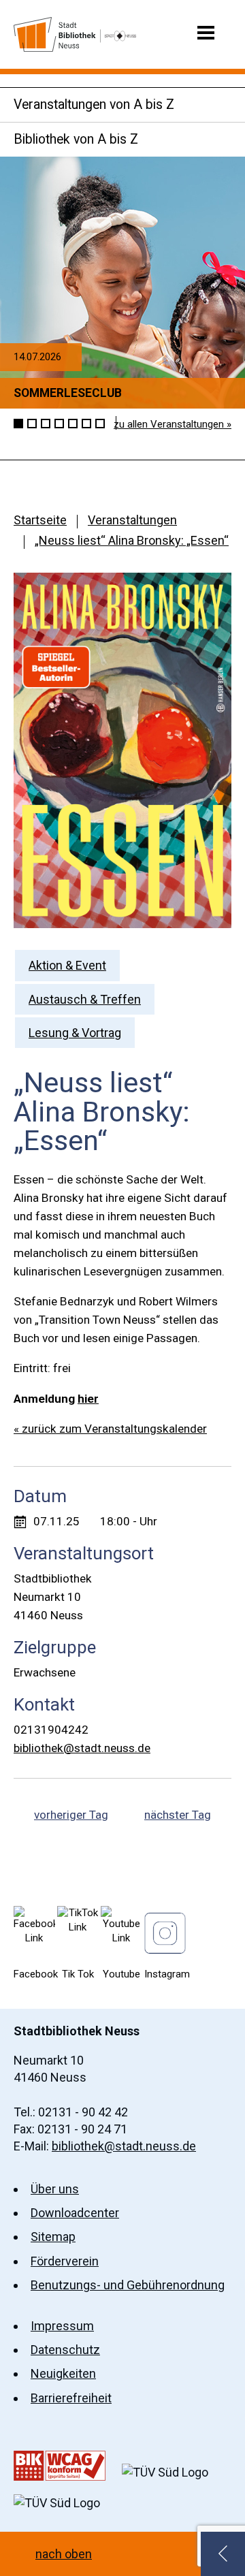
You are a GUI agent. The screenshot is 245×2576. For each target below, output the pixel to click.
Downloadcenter (75, 2213)
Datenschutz (65, 2350)
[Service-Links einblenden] (223, 2554)
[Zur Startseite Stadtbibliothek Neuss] (75, 34)
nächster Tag (178, 1815)
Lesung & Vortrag (75, 1033)
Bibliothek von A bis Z (76, 139)
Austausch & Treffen (85, 999)
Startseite (40, 520)
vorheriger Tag (71, 1815)
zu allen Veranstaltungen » (173, 424)
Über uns (55, 2189)
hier (88, 1399)
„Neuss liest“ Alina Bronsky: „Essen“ (132, 540)
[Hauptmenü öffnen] (206, 32)
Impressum (62, 2326)
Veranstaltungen (132, 520)
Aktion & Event (67, 965)
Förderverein (65, 2261)
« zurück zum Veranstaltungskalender (110, 1429)
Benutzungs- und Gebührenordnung (128, 2285)
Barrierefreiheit (71, 2398)
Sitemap (53, 2237)
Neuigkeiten (63, 2373)
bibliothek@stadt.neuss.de (82, 1748)
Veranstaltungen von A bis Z (94, 105)
